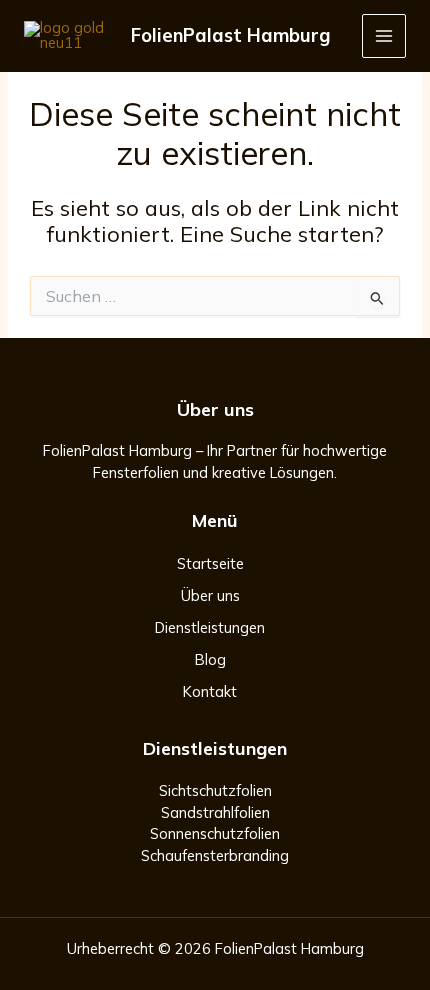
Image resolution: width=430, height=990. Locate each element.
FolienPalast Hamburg (230, 35)
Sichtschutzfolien (215, 790)
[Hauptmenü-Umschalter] (384, 36)
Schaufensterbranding (215, 855)
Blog (210, 659)
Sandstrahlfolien (215, 812)
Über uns (210, 595)
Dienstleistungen (210, 627)
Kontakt (210, 691)
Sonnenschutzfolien (215, 833)
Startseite (210, 563)
